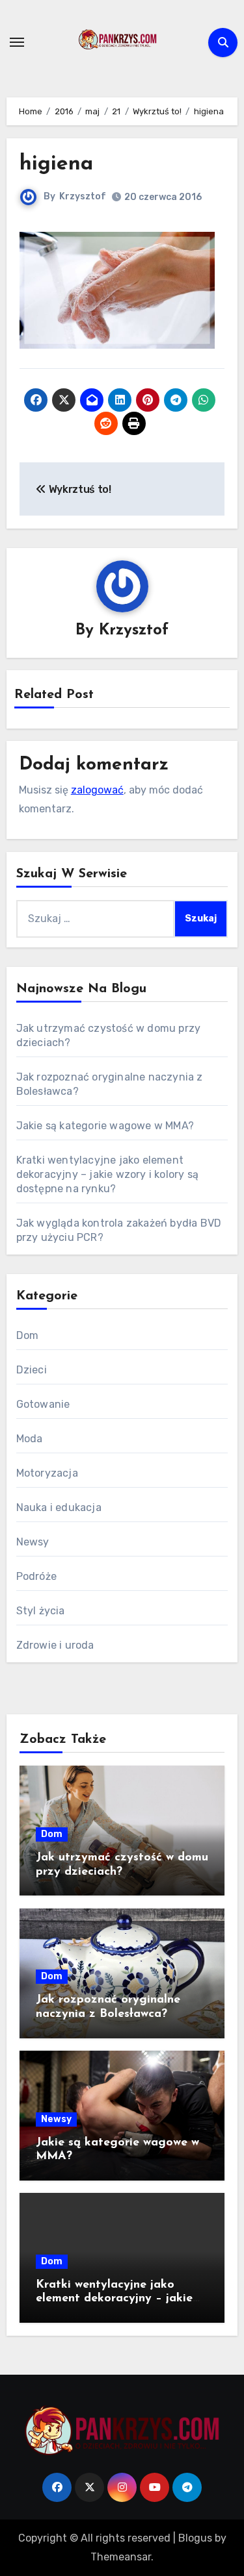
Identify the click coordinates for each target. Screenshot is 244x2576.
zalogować (97, 790)
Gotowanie (43, 1404)
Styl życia (41, 1611)
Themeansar (121, 2557)
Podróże (36, 1576)
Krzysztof (83, 196)
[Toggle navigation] (17, 42)
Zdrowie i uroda (55, 1645)
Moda (30, 1439)
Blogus (195, 2538)
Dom (28, 1335)
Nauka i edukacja (59, 1507)
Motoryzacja (47, 1473)
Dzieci (32, 1370)
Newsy (33, 1542)
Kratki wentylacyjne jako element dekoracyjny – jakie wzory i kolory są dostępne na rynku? (107, 1174)
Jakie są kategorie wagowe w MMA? (105, 1126)
